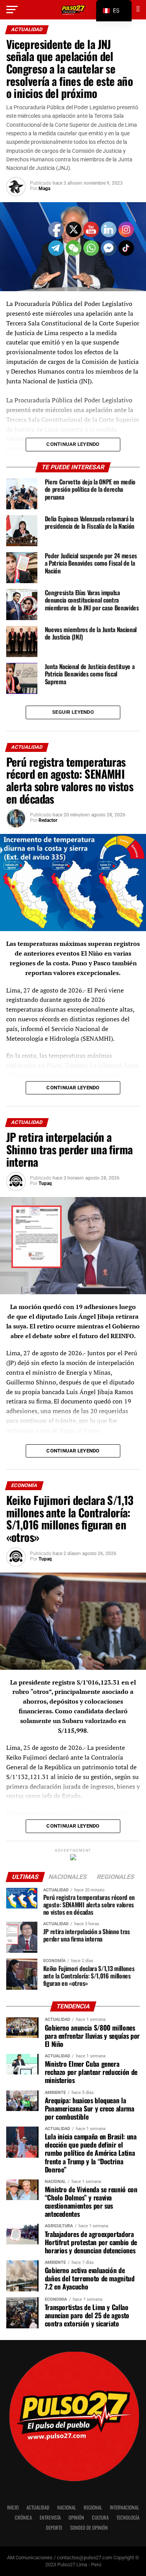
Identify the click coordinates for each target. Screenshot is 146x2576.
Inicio (13, 2507)
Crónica (23, 2517)
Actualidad (38, 2507)
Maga (44, 189)
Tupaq (45, 1183)
